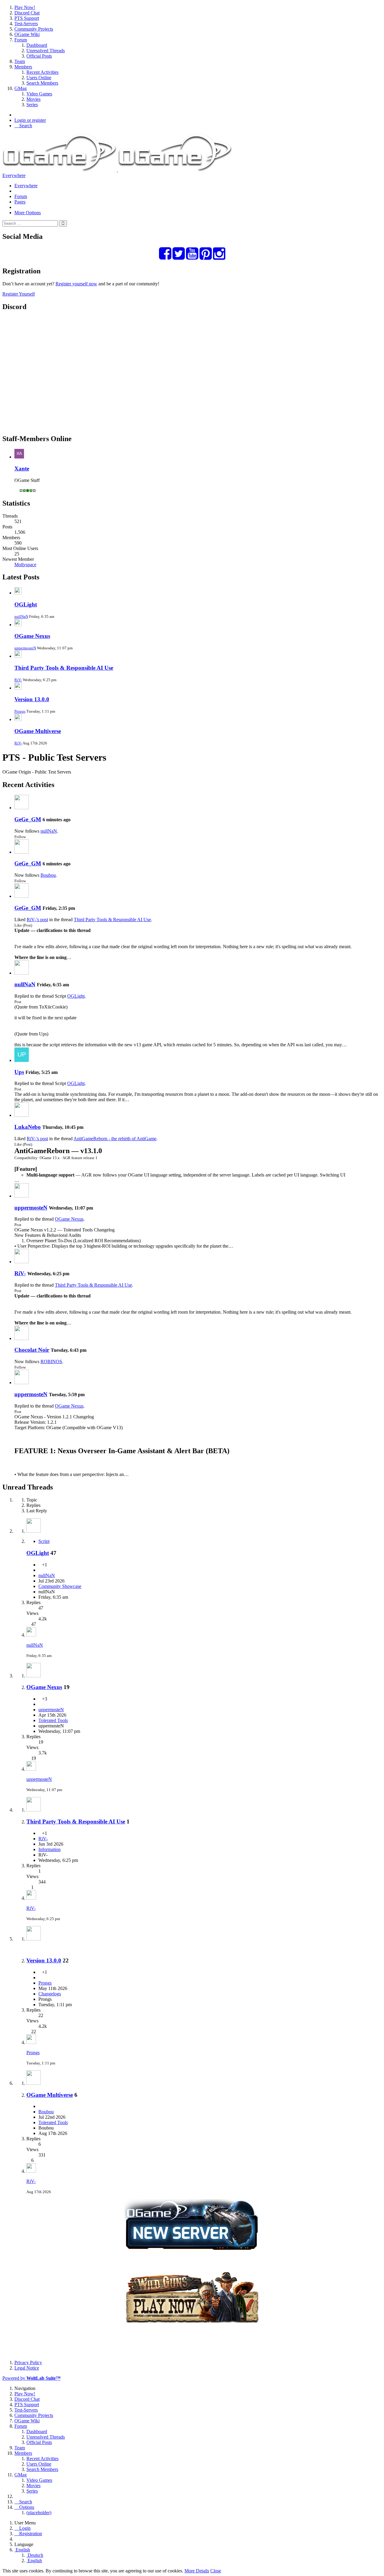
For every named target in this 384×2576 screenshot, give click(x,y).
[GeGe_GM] (22, 808)
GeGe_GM (28, 819)
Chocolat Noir (32, 1350)
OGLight (26, 604)
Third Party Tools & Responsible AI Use (64, 668)
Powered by (31, 2378)
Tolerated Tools (53, 1720)
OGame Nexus (32, 636)
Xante (22, 469)
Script (44, 1541)
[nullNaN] (22, 973)
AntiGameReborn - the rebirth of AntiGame (115, 1139)
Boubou (48, 875)
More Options (28, 213)
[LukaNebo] (22, 1115)
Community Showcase (60, 1586)
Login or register (30, 120)
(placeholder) (39, 2513)
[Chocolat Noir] (22, 1338)
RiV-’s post (37, 920)
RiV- (18, 680)
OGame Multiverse (38, 731)
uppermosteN (25, 648)
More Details (197, 2571)
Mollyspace (25, 565)
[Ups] (22, 1060)
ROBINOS (51, 1362)
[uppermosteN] (22, 1196)
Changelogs (50, 1994)
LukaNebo (28, 1127)
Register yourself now (76, 284)
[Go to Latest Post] (31, 1635)
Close (216, 2571)
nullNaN (21, 616)
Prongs (20, 711)
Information (49, 1849)
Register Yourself (19, 294)
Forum (21, 196)
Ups (19, 1072)
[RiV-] (22, 1262)
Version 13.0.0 (32, 699)
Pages (20, 202)
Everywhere (14, 175)
